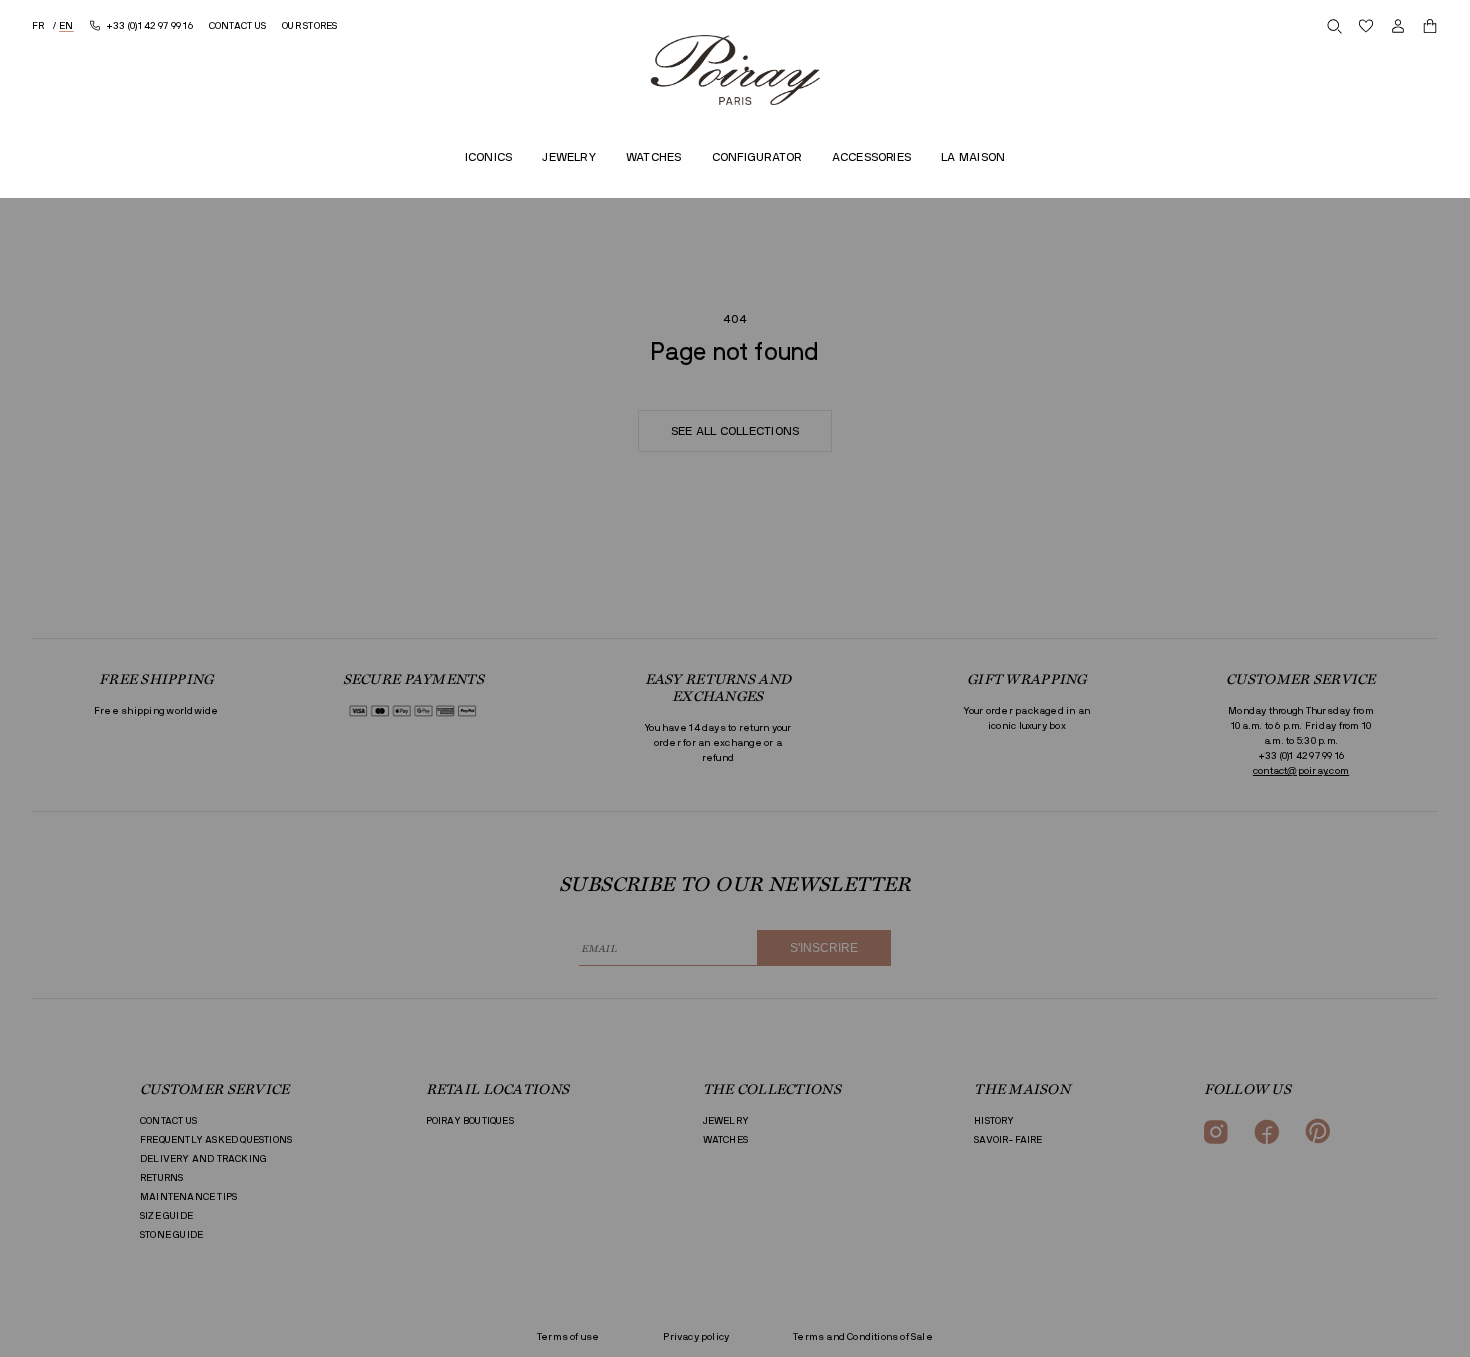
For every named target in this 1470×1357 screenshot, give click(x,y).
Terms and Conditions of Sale (863, 1337)
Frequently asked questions (216, 1140)
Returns (161, 1178)
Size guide (166, 1216)
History (994, 1121)
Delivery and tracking (203, 1159)
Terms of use (568, 1337)
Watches (725, 1140)
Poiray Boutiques (470, 1121)
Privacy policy (696, 1337)
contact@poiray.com (1301, 771)
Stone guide (171, 1235)
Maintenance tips (188, 1197)
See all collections (735, 431)
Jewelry (726, 1121)
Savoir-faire (1008, 1140)
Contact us (168, 1121)
